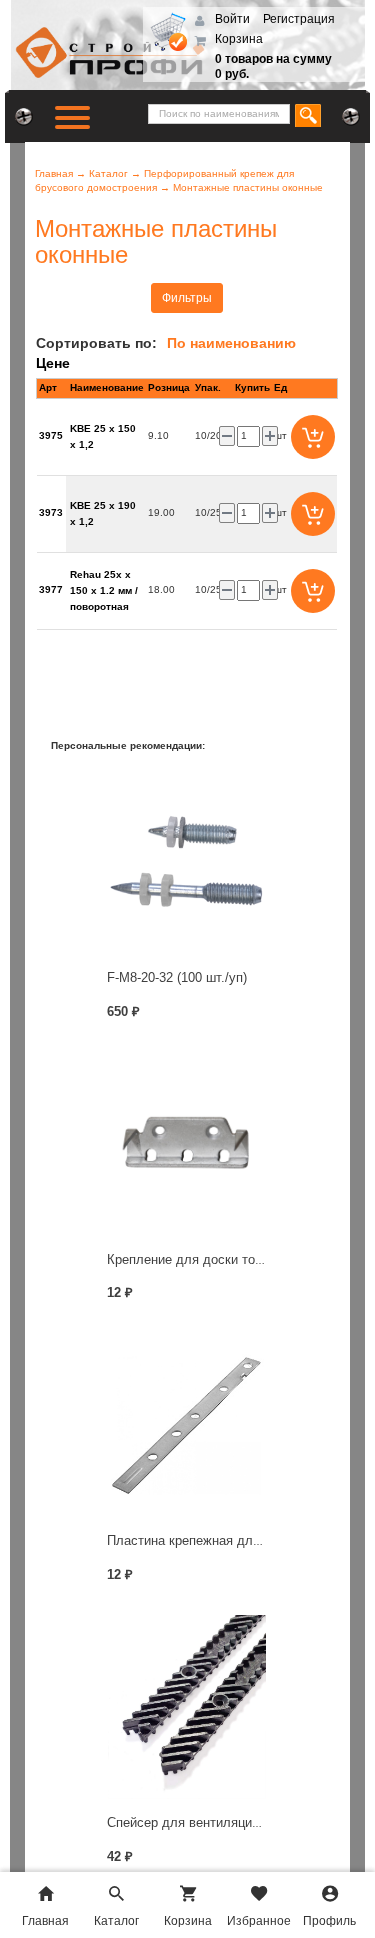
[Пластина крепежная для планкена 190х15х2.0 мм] (186, 1425)
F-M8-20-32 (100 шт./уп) (177, 977)
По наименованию (231, 343)
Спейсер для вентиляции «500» (202, 1822)
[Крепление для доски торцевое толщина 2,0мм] (186, 1143)
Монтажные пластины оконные (248, 187)
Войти (234, 19)
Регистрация (299, 19)
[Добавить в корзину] (313, 437)
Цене (53, 363)
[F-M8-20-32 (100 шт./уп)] (186, 861)
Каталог (108, 173)
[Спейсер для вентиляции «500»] (186, 1707)
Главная (54, 173)
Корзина (239, 39)
